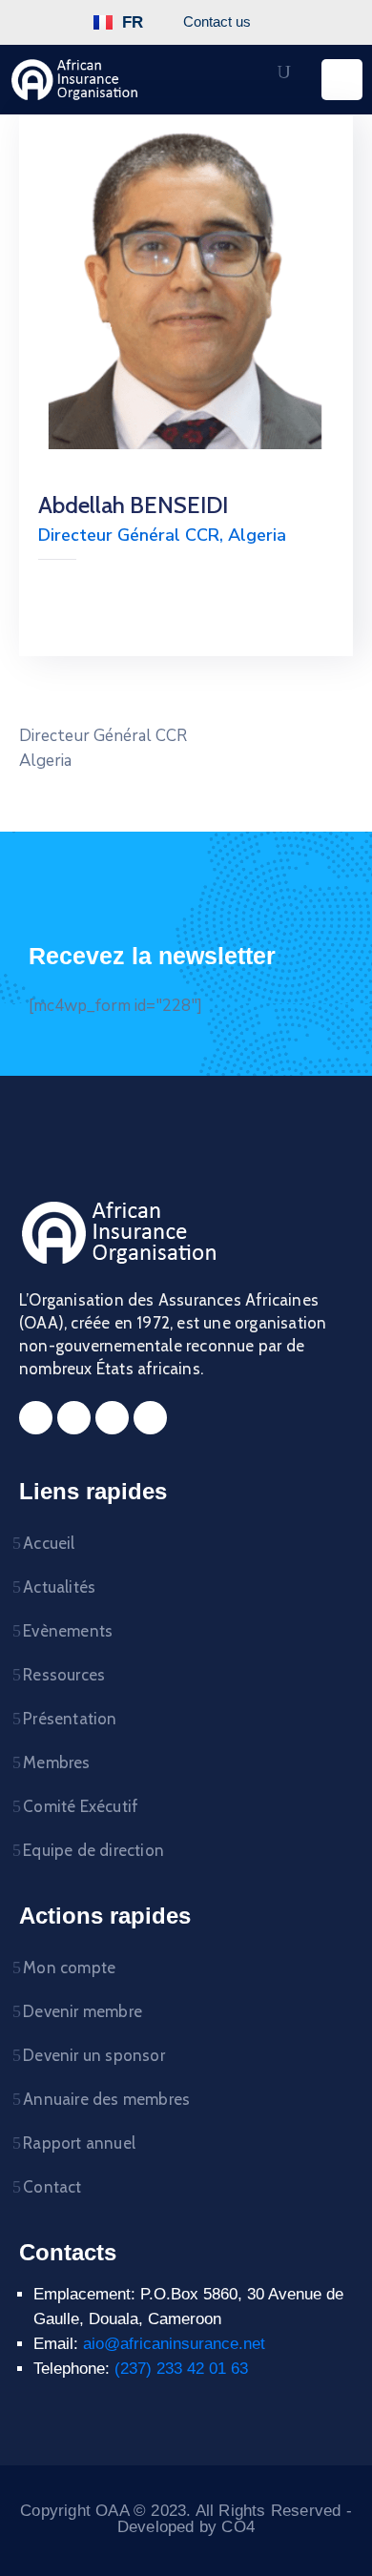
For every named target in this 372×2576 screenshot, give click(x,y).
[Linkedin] (112, 1418)
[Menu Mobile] (342, 80)
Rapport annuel (79, 2143)
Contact (52, 2187)
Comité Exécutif (81, 1806)
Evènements (68, 1631)
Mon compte (69, 1968)
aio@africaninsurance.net (174, 2344)
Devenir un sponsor (94, 2055)
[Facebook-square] (36, 1418)
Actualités (59, 1587)
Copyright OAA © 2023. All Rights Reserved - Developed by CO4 (186, 2519)
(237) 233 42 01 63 (181, 2369)
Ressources (64, 1675)
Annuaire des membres (106, 2099)
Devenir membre (83, 2011)
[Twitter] (74, 1418)
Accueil (49, 1543)
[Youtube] (150, 1418)
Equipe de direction (93, 1850)
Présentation (70, 1719)
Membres (56, 1762)
